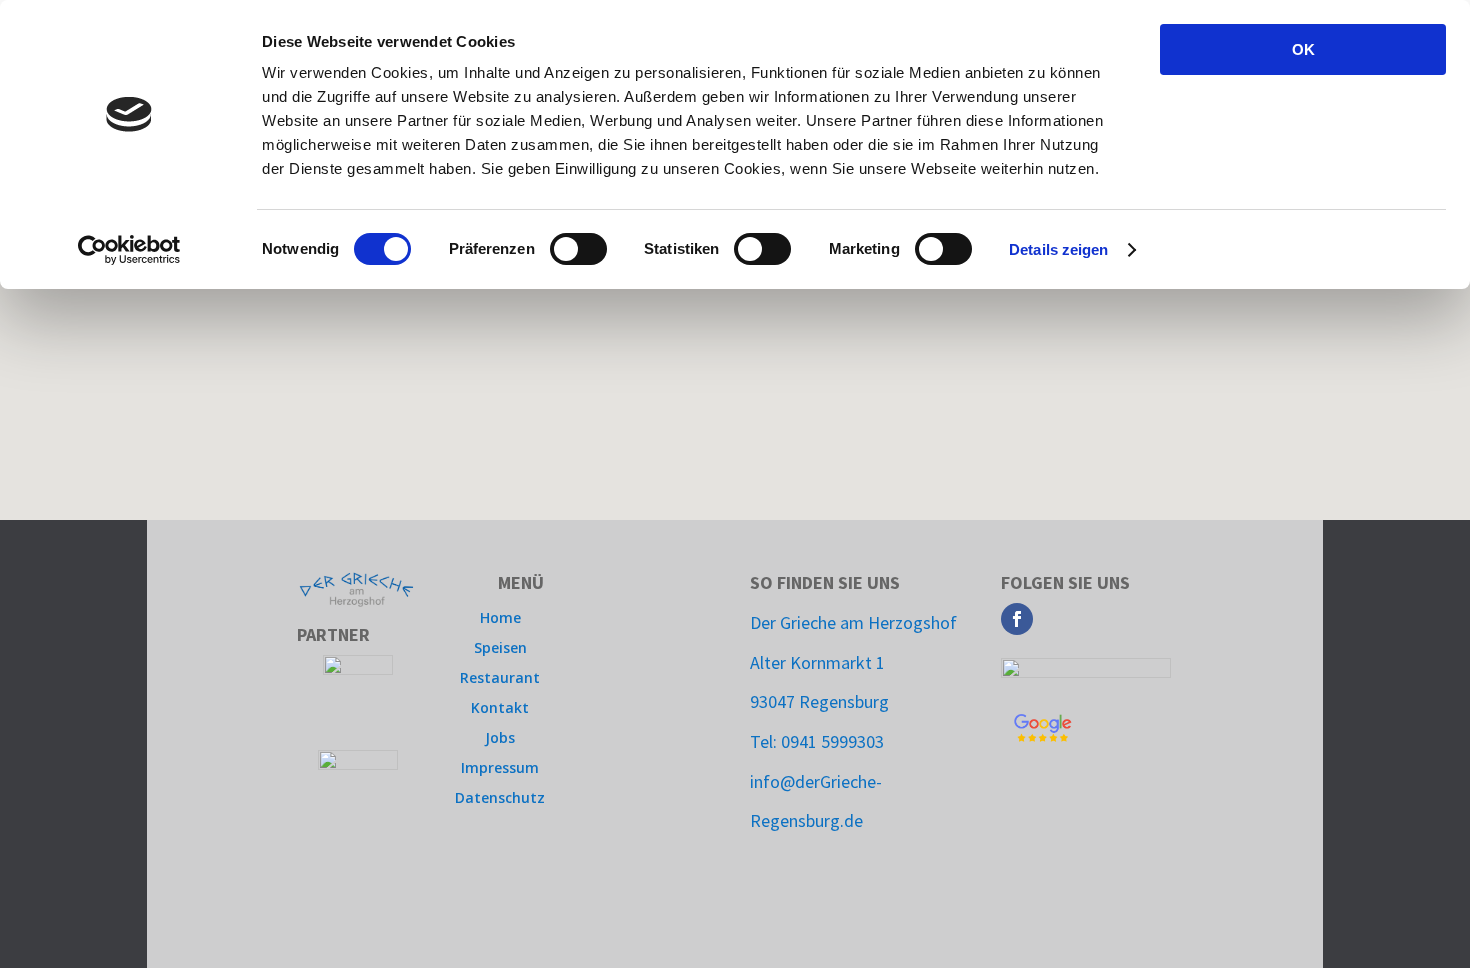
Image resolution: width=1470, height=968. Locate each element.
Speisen (500, 649)
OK (1303, 49)
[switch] (578, 249)
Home (500, 619)
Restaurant (500, 679)
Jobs (500, 739)
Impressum (500, 769)
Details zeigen (1058, 249)
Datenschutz (500, 799)
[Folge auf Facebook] (1017, 619)
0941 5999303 (832, 741)
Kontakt (500, 709)
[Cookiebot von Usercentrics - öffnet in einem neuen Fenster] (129, 250)
